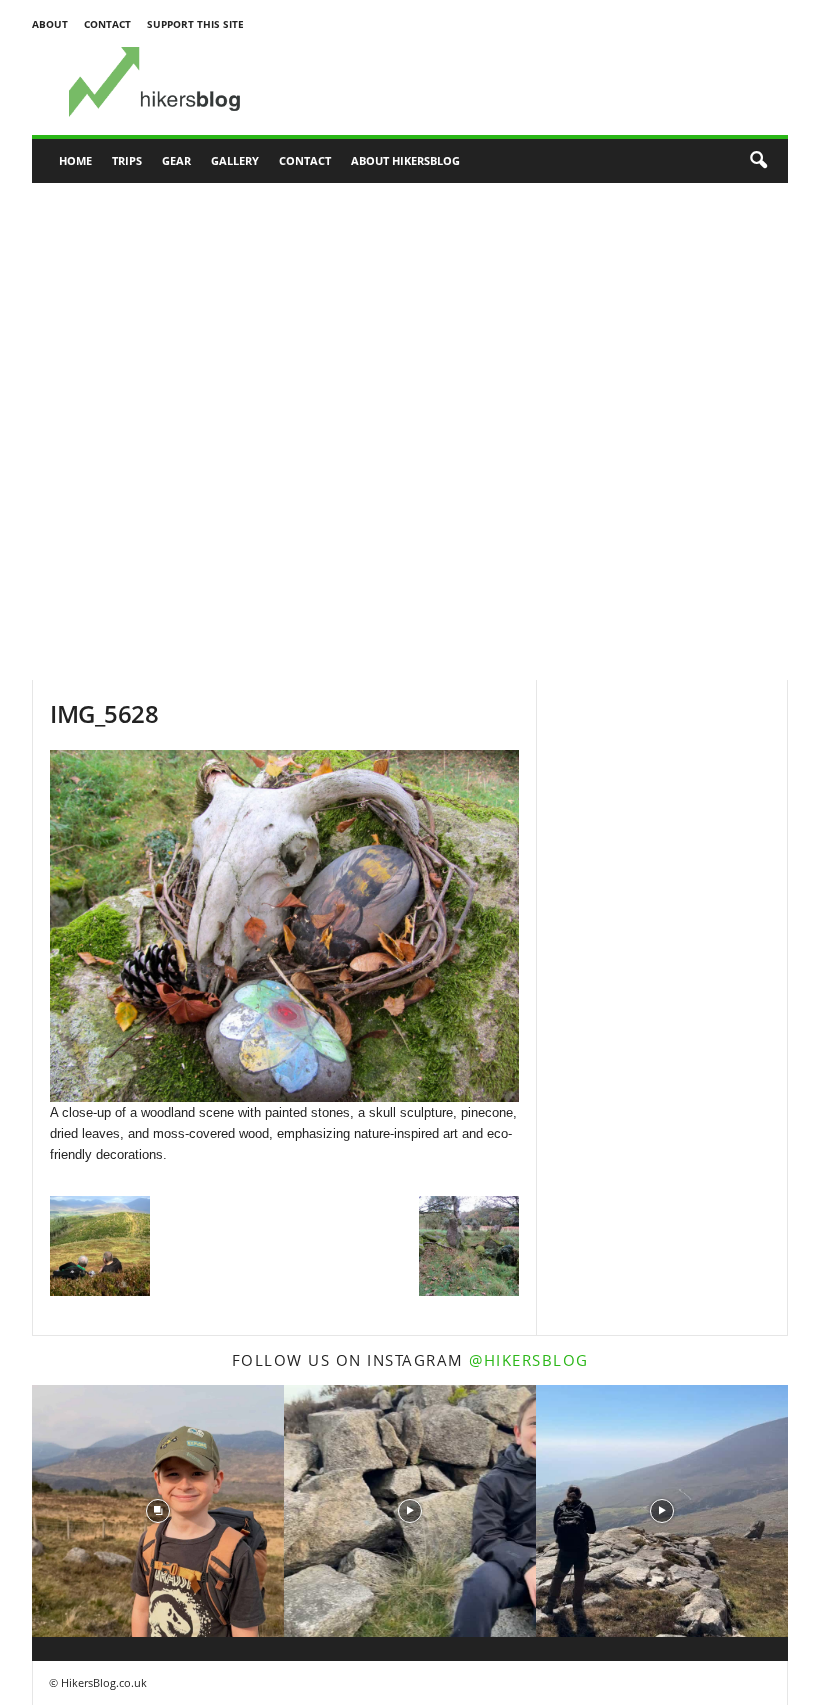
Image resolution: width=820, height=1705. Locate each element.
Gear (176, 160)
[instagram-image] (158, 1511)
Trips (127, 160)
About (50, 24)
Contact (107, 24)
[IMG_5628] (284, 926)
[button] (758, 161)
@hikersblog (529, 1360)
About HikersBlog (405, 160)
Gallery (235, 160)
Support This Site (195, 24)
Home (75, 160)
